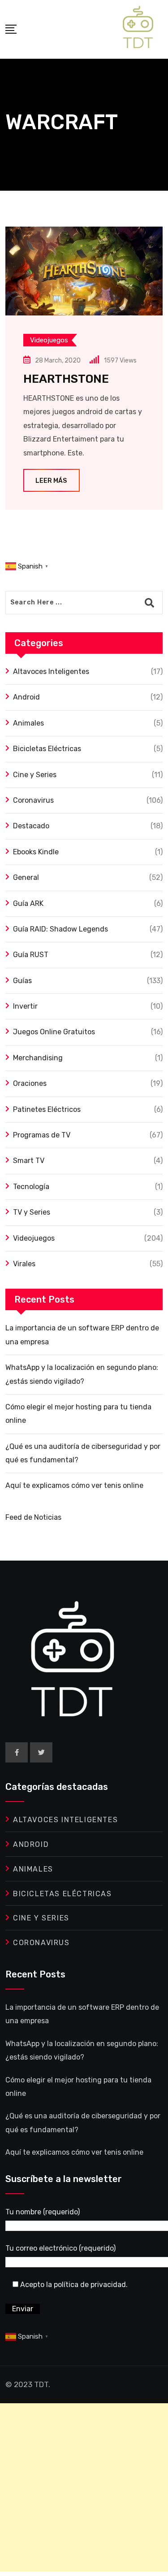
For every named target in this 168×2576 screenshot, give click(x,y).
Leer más (51, 481)
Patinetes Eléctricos (47, 1109)
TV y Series (32, 1212)
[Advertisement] (84, 2487)
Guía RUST (31, 955)
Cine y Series (35, 775)
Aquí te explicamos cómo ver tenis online (74, 1485)
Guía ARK (28, 903)
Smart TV (29, 1161)
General (26, 877)
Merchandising (38, 1058)
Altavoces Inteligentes (51, 671)
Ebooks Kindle (36, 852)
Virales (24, 1264)
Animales (28, 723)
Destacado (31, 826)
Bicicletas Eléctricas (47, 749)
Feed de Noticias (33, 1517)
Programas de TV (42, 1135)
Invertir (25, 1006)
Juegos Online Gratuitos (54, 1032)
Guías (22, 981)
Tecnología (31, 1187)
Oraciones (30, 1083)
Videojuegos (34, 1238)
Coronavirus (33, 800)
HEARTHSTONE (66, 379)
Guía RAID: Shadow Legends (60, 929)
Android (26, 697)
